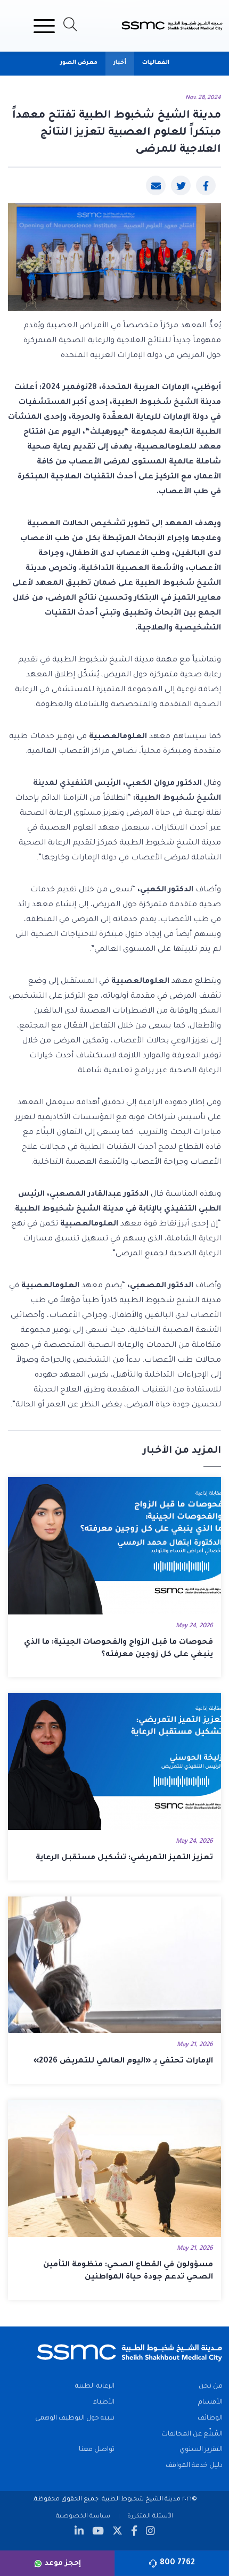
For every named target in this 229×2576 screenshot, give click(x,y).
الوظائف (210, 2418)
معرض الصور (79, 63)
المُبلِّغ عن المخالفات (192, 2434)
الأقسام (210, 2403)
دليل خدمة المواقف (194, 2466)
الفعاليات (156, 63)
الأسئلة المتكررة (150, 2516)
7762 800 (177, 2563)
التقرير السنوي (201, 2450)
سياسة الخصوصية (83, 2516)
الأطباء (104, 2403)
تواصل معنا (97, 2450)
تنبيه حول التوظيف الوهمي (75, 2418)
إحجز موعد (63, 2563)
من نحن (211, 2387)
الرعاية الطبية (95, 2387)
